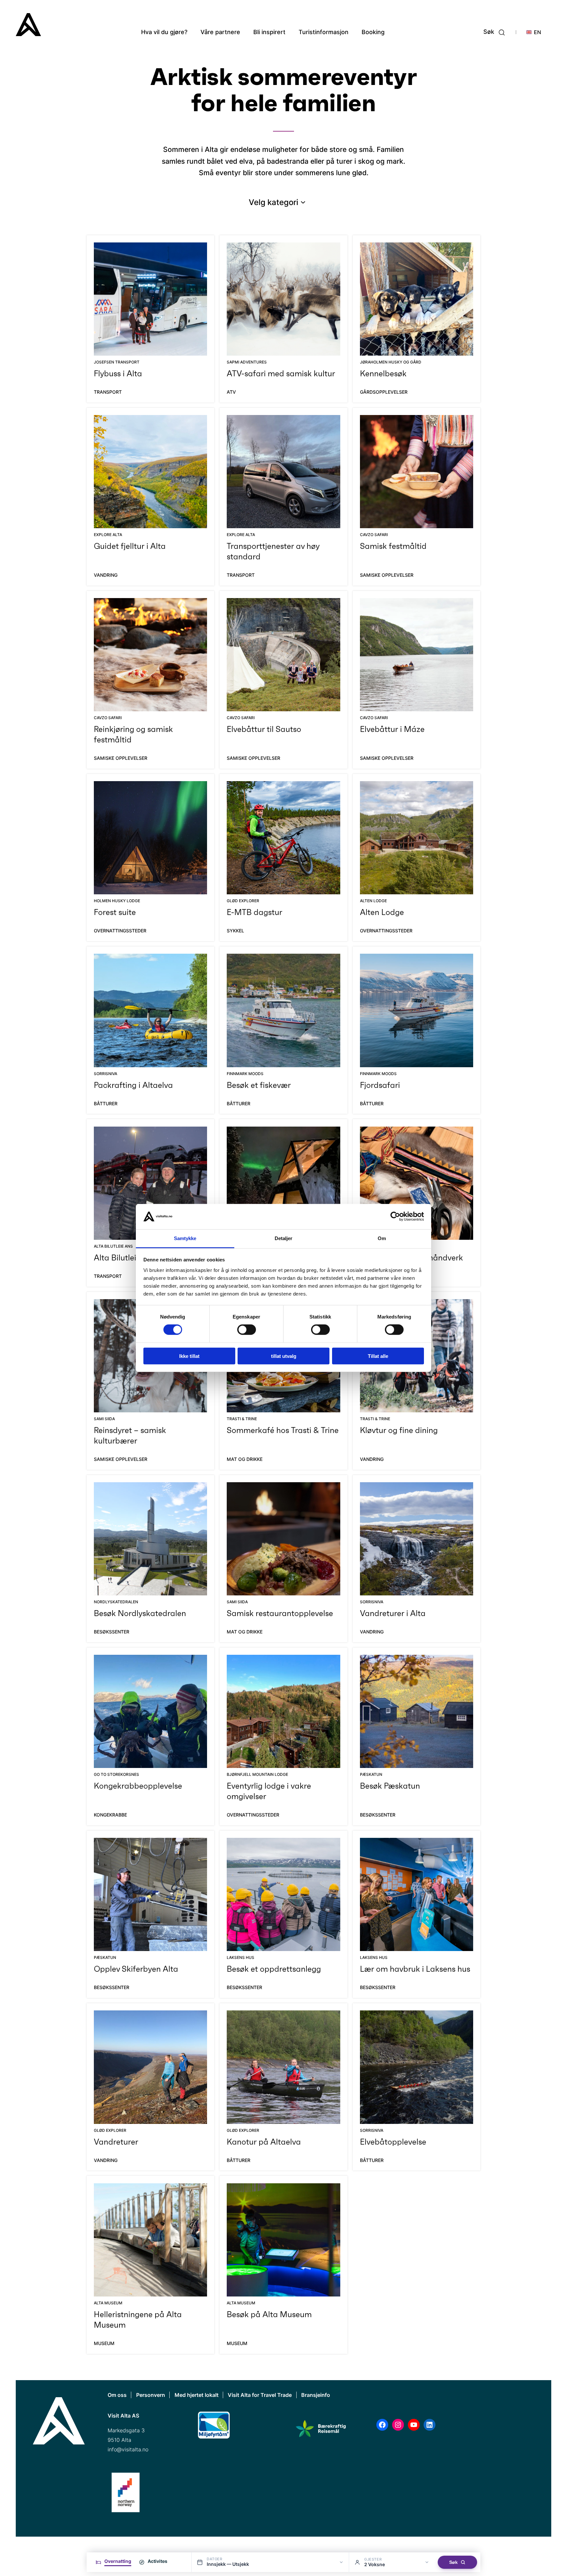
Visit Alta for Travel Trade (260, 2395)
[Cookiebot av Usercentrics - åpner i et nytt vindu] (395, 1216)
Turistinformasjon (324, 32)
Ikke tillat (189, 1356)
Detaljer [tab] (284, 1238)
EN (537, 32)
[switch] (247, 1330)
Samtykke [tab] (185, 1238)
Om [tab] (382, 1238)
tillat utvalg (284, 1356)
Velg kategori (273, 202)
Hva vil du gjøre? (164, 32)
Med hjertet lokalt (197, 2395)
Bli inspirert (269, 32)
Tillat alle (378, 1356)
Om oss (117, 2395)
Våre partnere (220, 32)
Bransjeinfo (316, 2395)
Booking (373, 32)
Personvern (151, 2395)
